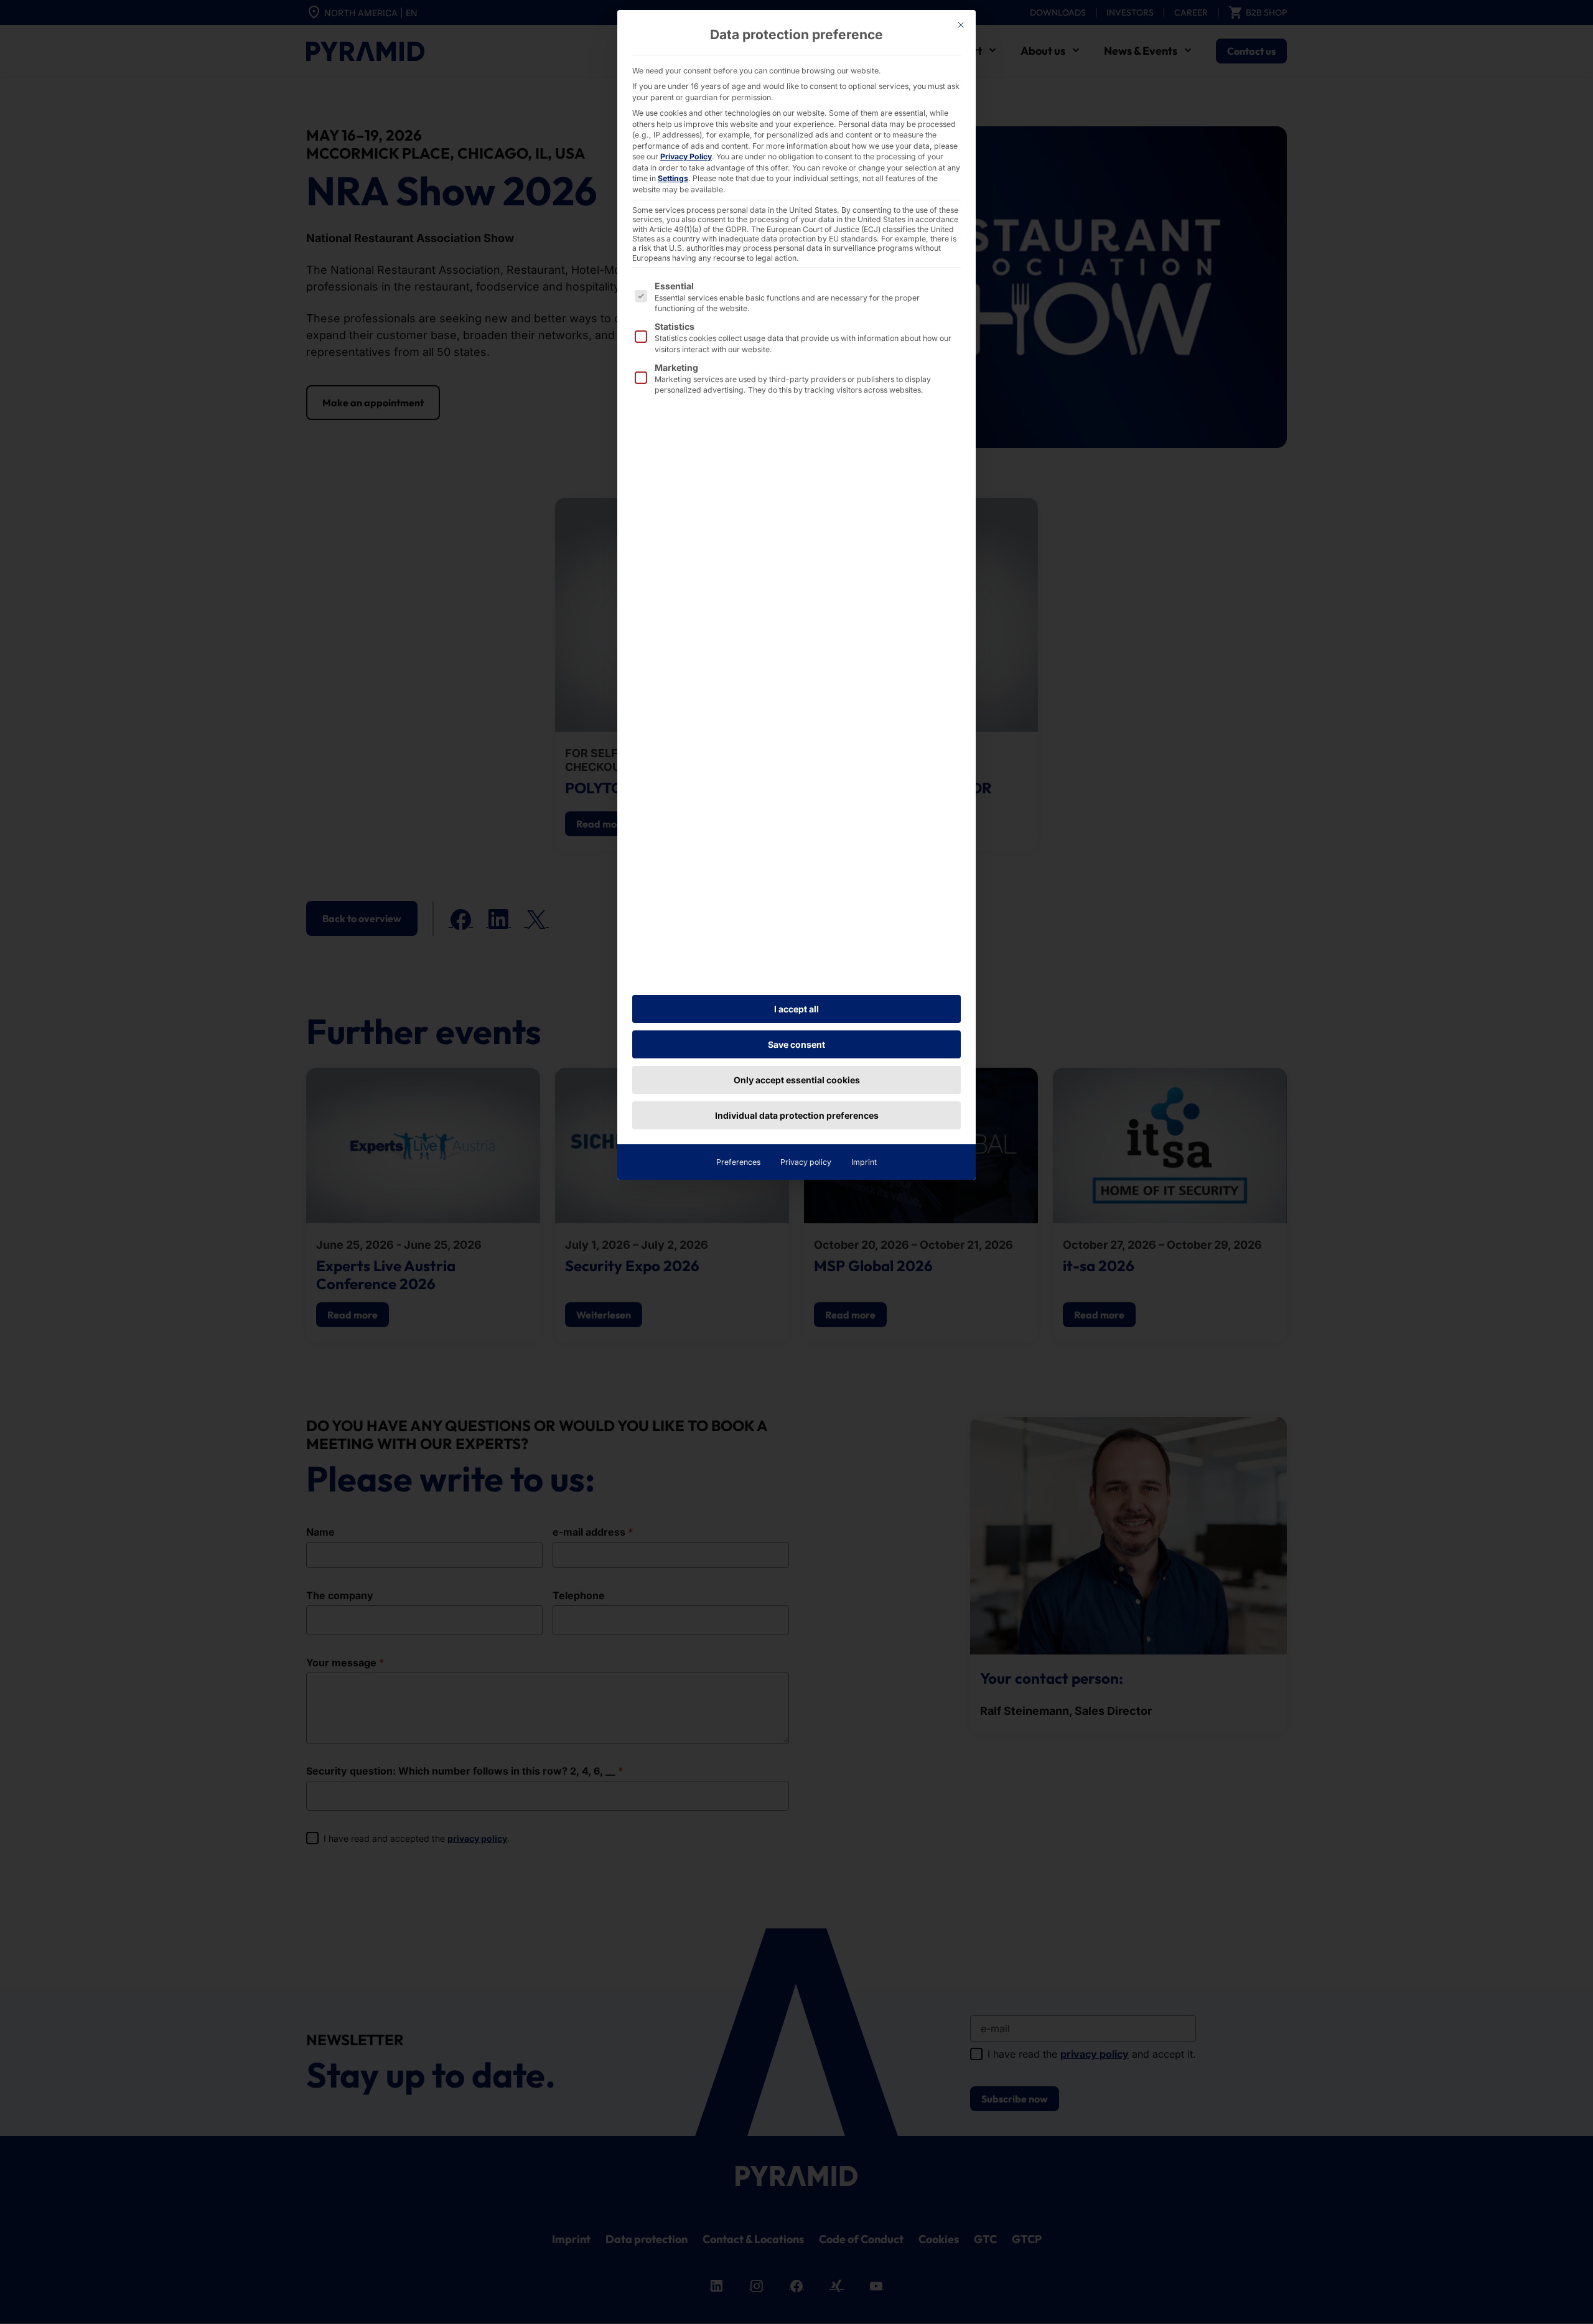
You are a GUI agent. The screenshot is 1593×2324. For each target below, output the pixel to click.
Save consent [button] (796, 1044)
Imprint (864, 1162)
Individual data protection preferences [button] (797, 1115)
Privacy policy (806, 1162)
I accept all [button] (796, 1009)
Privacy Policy (686, 156)
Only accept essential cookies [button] (797, 1080)
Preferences (738, 1162)
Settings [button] (673, 178)
